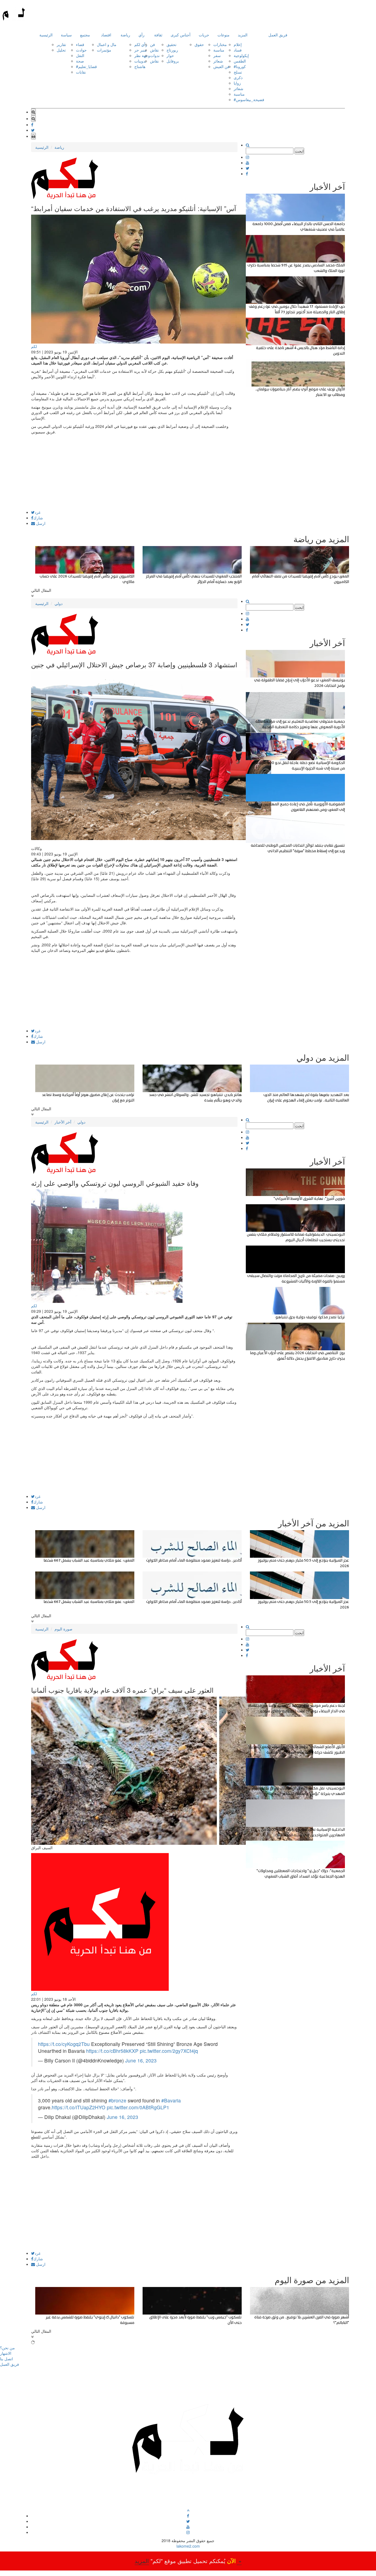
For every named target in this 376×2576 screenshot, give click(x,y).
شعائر (218, 61)
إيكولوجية (241, 55)
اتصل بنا (6, 2359)
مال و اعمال (107, 44)
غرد (38, 512)
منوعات (224, 35)
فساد (238, 50)
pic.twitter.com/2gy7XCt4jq (169, 2051)
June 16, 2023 (141, 2060)
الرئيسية (46, 35)
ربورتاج (172, 50)
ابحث (299, 151)
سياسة (66, 35)
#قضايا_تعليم (86, 66)
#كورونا (240, 66)
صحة (80, 61)
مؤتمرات (104, 50)
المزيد (243, 35)
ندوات (155, 55)
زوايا (237, 83)
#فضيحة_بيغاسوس (249, 99)
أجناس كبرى (181, 35)
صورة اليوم (63, 1629)
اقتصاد (106, 35)
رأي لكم (141, 44)
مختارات (220, 44)
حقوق (199, 44)
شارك (38, 518)
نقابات (81, 72)
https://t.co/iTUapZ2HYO (79, 2107)
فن (152, 44)
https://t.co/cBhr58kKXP (112, 2051)
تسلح (238, 72)
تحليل (61, 50)
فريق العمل (278, 35)
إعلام (238, 44)
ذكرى (238, 77)
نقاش (154, 50)
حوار (170, 55)
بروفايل (173, 61)
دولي (58, 603)
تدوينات (140, 61)
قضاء (80, 44)
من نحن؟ (7, 2348)
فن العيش (221, 66)
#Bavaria (171, 2100)
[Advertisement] (134, 472)
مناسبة (219, 50)
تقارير (61, 44)
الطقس (240, 61)
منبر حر (141, 50)
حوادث (81, 50)
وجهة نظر (142, 55)
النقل (80, 55)
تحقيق (171, 44)
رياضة (125, 35)
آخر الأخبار (63, 1122)
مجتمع (85, 35)
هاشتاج (140, 66)
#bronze (117, 2100)
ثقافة (158, 35)
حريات (204, 35)
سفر (217, 55)
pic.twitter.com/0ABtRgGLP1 (138, 2107)
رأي (141, 35)
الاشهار (6, 2353)
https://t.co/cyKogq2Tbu (64, 2044)
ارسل (40, 523)
